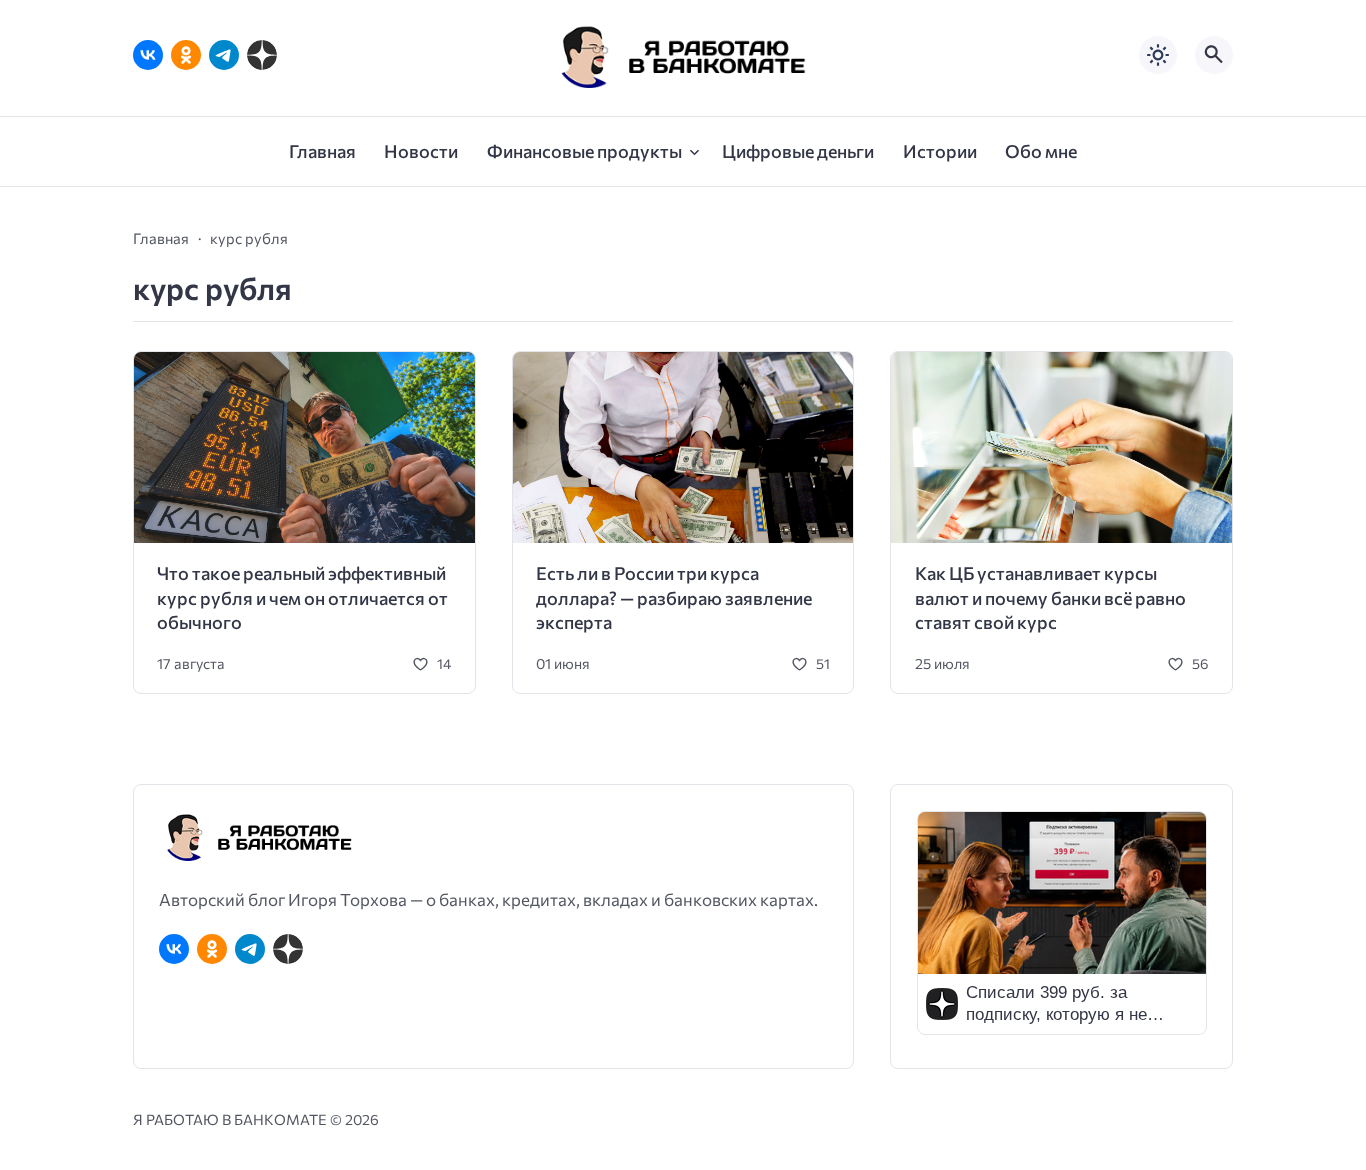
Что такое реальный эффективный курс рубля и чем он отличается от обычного (302, 597)
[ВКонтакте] (148, 55)
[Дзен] (262, 55)
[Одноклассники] (186, 55)
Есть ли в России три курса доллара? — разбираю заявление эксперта (674, 597)
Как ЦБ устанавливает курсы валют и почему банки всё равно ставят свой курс (1050, 597)
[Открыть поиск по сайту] (1214, 55)
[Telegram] (224, 55)
